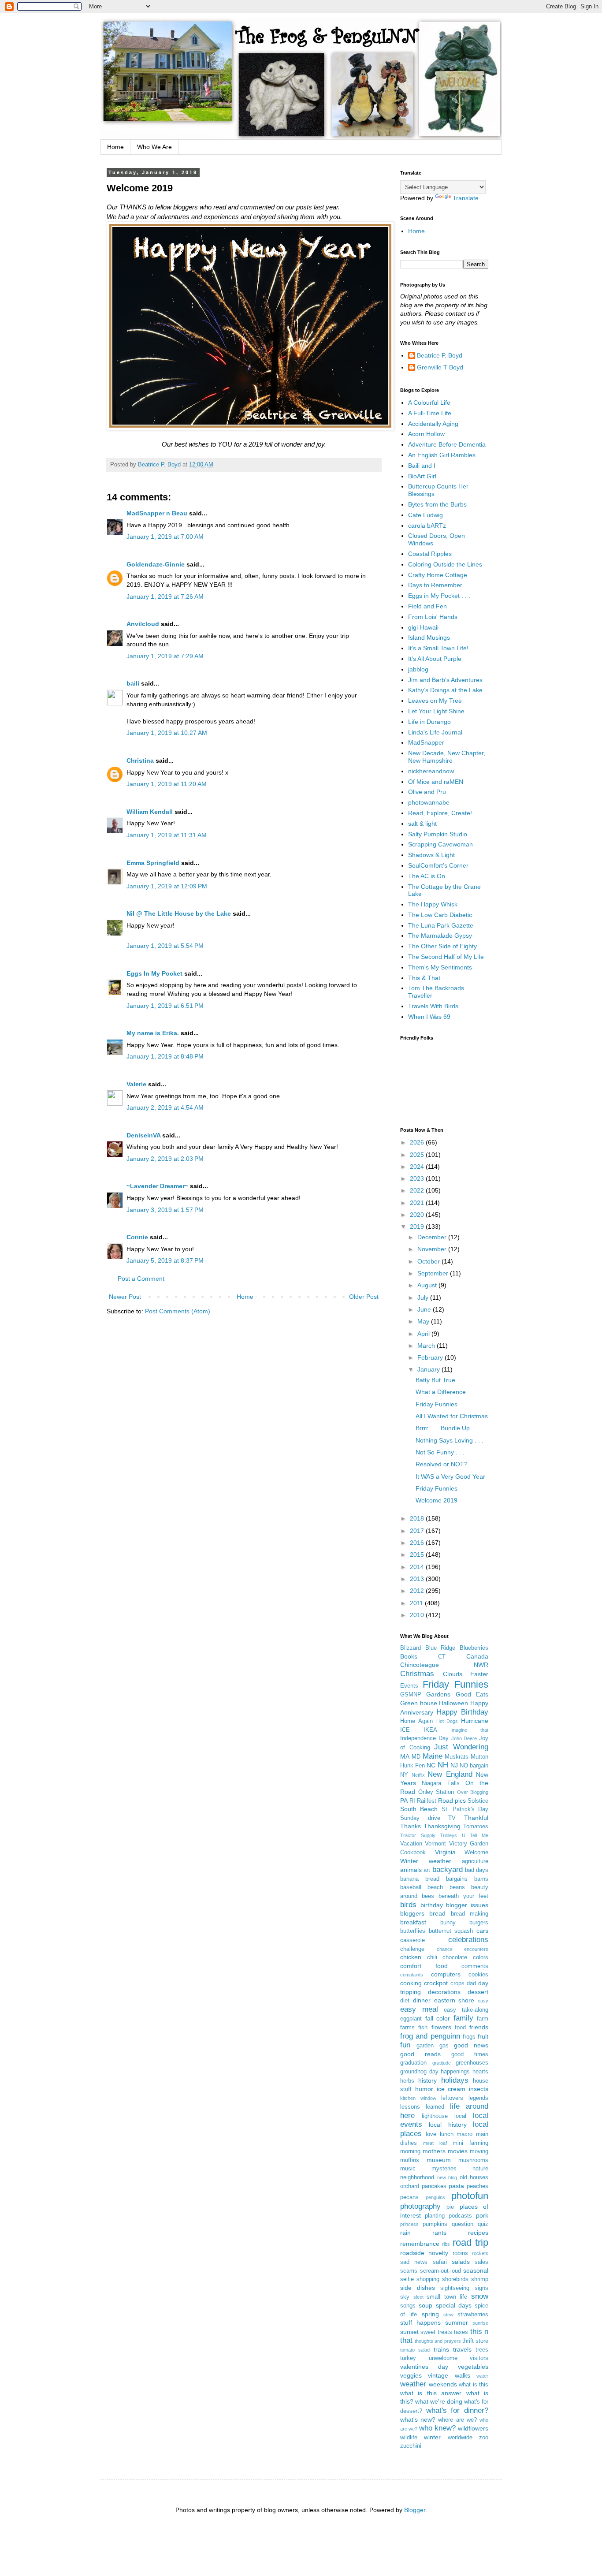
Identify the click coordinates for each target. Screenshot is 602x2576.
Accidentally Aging (433, 424)
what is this (474, 2385)
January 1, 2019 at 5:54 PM (165, 946)
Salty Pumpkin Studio (438, 834)
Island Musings (429, 637)
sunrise (480, 2323)
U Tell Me (475, 1835)
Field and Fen (427, 606)
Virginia (445, 1852)
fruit (483, 2036)
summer (457, 2323)
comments (475, 1966)
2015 (418, 1555)
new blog (447, 2177)
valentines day (424, 2367)
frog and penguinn (430, 2036)
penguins (435, 2197)
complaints (412, 1975)
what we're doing (439, 2401)
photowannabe (429, 802)
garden (425, 2046)
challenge (412, 1949)
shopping (428, 2279)
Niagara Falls (440, 1783)
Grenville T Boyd (440, 367)
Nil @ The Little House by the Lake (179, 913)
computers (446, 1974)
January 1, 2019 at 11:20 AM (167, 784)
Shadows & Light (431, 855)
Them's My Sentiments (440, 967)
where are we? (457, 2420)
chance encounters (463, 1949)
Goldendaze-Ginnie (156, 564)
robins (460, 2253)
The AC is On (427, 876)
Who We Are (154, 147)
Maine (433, 1756)
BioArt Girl (422, 476)
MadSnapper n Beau (157, 513)
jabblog (418, 669)
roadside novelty (424, 2253)
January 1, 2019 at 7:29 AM (165, 656)
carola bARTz (427, 526)
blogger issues (467, 1905)
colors (481, 1957)
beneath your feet (463, 1896)
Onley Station (436, 1792)
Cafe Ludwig (425, 515)
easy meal (419, 2009)
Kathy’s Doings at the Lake (445, 690)
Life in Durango (429, 722)
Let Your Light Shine (436, 711)
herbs (407, 2081)
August (428, 1285)
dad (471, 1983)
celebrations (468, 1940)
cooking (411, 1983)
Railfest (427, 1801)
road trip (470, 2242)
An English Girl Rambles (442, 455)
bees (428, 1896)
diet (405, 2001)
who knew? (437, 2428)
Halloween (453, 1703)
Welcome (476, 1853)
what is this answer (431, 2393)
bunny (448, 1923)
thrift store (475, 2341)
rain (405, 2233)
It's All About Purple (435, 659)
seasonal (476, 2270)
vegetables (473, 2367)
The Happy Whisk (433, 904)
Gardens (438, 1694)
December (433, 1237)
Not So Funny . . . (440, 1452)
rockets (480, 2253)
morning (410, 2151)
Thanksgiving (442, 1826)
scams (409, 2271)
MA (405, 1756)
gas (444, 2046)
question (463, 2224)
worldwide (460, 2438)
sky (405, 2297)
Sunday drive (420, 1818)
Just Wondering (461, 1747)
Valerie (136, 1084)
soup (425, 2305)
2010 (418, 1615)
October (429, 1261)
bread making (470, 1914)
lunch (447, 2134)
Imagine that (469, 1730)
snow (480, 2296)
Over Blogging (473, 1792)
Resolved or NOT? (442, 1464)
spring (430, 2314)
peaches (478, 2186)
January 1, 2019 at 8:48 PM (165, 1056)
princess (409, 2224)
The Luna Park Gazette (441, 925)
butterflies (413, 1931)
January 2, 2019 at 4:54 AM (165, 1107)
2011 (417, 1603)
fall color (438, 2018)
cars (482, 1931)
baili (133, 683)
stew (448, 2315)
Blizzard (411, 1648)
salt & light (422, 824)
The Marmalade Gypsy (440, 936)
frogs (469, 2037)
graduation (413, 2063)
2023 (418, 1178)
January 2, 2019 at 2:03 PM (165, 1159)
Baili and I (422, 466)
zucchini (411, 2446)
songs (408, 2306)
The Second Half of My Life (446, 957)
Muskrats (457, 1757)
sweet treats (436, 2332)
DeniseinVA (143, 1135)
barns (481, 1879)
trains (441, 2349)
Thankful (476, 1818)
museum (439, 2160)
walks (463, 2375)
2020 (418, 1215)
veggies (411, 2375)
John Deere (464, 1738)
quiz (483, 2224)
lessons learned (422, 2107)
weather (413, 2384)
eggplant (411, 2019)
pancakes (434, 2186)
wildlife (409, 2438)
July (424, 1297)
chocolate (455, 1957)
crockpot (436, 1983)
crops (457, 1983)
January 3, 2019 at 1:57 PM (165, 1210)
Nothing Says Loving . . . (450, 1440)
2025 (418, 1155)
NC (431, 1765)
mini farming (470, 2143)
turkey (408, 2358)
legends (478, 2098)
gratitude (442, 2063)
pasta (456, 2186)
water (482, 2376)
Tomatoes (476, 1827)
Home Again (416, 1721)
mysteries (444, 2169)
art (427, 1870)
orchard (410, 2186)
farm (483, 2019)
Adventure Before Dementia (447, 444)
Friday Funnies (437, 1404)
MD (416, 1757)
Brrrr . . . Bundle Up (443, 1428)
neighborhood (417, 2177)
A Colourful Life (429, 403)
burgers (479, 1923)
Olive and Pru (427, 792)
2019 (418, 1226)
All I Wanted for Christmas (452, 1416)
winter (432, 2437)
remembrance (420, 2244)
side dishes (418, 2288)
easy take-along (466, 2010)
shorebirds (455, 2279)
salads (461, 2262)
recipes (478, 2233)
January (429, 1369)
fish (423, 2028)
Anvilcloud (143, 624)
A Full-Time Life (430, 413)
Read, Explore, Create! (440, 813)
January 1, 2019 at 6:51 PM (165, 1006)
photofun (470, 2196)
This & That (424, 978)
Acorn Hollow (426, 434)
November (433, 1249)
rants (439, 2233)
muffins (410, 2160)
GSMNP (411, 1695)
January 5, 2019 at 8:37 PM (165, 1260)
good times (470, 2054)
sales (481, 2262)
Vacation (411, 1844)
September (434, 1273)
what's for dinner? (457, 2410)
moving (479, 2151)
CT (442, 1657)
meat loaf (435, 2143)
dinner (422, 2000)
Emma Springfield (153, 863)
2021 (418, 1203)
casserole (412, 1940)
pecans (409, 2197)
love (431, 2134)
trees (482, 2350)
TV (452, 1818)
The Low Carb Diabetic (440, 915)
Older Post (364, 1297)
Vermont (435, 1844)
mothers (434, 2151)
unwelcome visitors (459, 2358)
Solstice (478, 1801)
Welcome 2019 (437, 1500)
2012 (418, 1591)
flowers (441, 2027)
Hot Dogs (447, 1721)
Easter (479, 1674)
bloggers (412, 1913)
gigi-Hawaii (423, 627)
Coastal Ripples (430, 554)
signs (481, 2288)
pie (450, 2207)
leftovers (452, 2098)
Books (409, 1656)
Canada (477, 1656)
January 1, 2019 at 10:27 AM (167, 733)
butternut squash (451, 1931)
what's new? (418, 2419)
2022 (418, 1190)
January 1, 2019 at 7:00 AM (165, 537)
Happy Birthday (462, 1712)
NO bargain (474, 1766)
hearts (480, 2072)
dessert (478, 1992)
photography (420, 2206)
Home (115, 147)
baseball (411, 1887)
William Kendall (150, 812)
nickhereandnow (431, 771)
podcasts (460, 2216)
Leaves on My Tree (435, 701)
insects (479, 2089)
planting (435, 2216)
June (425, 1309)
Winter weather (426, 1861)
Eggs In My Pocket (154, 973)
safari (440, 2262)
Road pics (452, 1801)
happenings (455, 2072)
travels (462, 2349)
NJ (454, 1765)
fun (405, 2045)
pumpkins (435, 2224)
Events (409, 1686)
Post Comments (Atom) (178, 1311)
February (431, 1357)
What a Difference (441, 1392)
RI (412, 1801)
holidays (455, 2080)
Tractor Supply (418, 1835)
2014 (418, 1567)
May (424, 1321)
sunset (409, 2332)
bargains (457, 1879)
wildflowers (473, 2428)
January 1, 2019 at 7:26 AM (165, 596)
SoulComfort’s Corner (438, 865)
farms (407, 2028)
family (463, 2018)
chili (432, 1957)
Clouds (453, 1674)
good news (471, 2045)
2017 (418, 1531)
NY (404, 1775)
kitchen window (418, 2098)
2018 (418, 1518)
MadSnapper (426, 742)
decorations (444, 1992)
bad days (477, 1870)
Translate (466, 198)
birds (408, 1905)
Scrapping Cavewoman (440, 844)
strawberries (473, 2315)
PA (404, 1801)
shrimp (480, 2279)
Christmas (417, 1674)
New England (450, 1774)
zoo (484, 2438)
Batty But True (435, 1380)
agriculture (475, 1861)
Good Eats (472, 1694)
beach (435, 1887)
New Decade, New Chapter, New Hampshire (447, 757)
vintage (438, 2375)
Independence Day (424, 1738)
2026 (418, 1142)
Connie (137, 1237)
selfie (407, 2279)
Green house (419, 1703)
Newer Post (125, 1297)
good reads (420, 2054)
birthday (432, 1905)
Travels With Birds (433, 1006)
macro (465, 2134)
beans (457, 1887)
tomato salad (415, 2350)
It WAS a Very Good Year (450, 1476)
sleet (418, 2297)
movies (458, 2151)
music (408, 2169)
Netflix (418, 1775)
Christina (140, 760)
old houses (474, 2177)
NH (443, 1765)
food (460, 2028)
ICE (405, 1730)
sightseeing (455, 2288)
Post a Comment (141, 1279)
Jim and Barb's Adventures (445, 680)
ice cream (451, 2089)
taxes (461, 2332)
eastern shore (454, 2000)
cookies (478, 1975)
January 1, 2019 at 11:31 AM (167, 835)
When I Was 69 (429, 1017)
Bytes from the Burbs (437, 504)
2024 (418, 1167)
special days (454, 2305)
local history (448, 2125)
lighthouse (435, 2116)
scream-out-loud (440, 2271)
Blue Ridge (440, 1648)
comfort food (424, 1966)
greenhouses (472, 2063)
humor (424, 2089)
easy (483, 2001)
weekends (443, 2384)
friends (479, 2027)
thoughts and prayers (438, 2341)
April (424, 1334)
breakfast (413, 1922)
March (427, 1346)
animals (411, 1870)
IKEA (430, 1730)
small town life (447, 2297)
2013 (418, 1579)
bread (437, 1913)
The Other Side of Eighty (442, 946)
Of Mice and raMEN (436, 782)
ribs (446, 2244)
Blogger (415, 2510)
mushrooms (473, 2160)
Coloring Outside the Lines (445, 564)
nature (480, 2169)
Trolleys (448, 1835)
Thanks (411, 1826)
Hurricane (475, 1721)
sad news (414, 2262)
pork (482, 2215)
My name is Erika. (153, 1033)
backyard (448, 1870)
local (460, 2116)
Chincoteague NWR (444, 1665)
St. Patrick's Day (465, 1809)
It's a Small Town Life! (438, 648)
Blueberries (474, 1648)
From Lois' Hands (433, 617)
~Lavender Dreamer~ (157, 1186)
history (427, 2080)
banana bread (420, 1879)
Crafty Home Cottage (438, 575)
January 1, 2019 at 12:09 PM (167, 886)
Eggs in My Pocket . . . (439, 596)
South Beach (419, 1809)
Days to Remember (435, 585)
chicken (411, 1957)
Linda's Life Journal (435, 732)
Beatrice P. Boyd (440, 355)
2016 (418, 1543)
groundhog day (419, 2072)
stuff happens (420, 2323)
